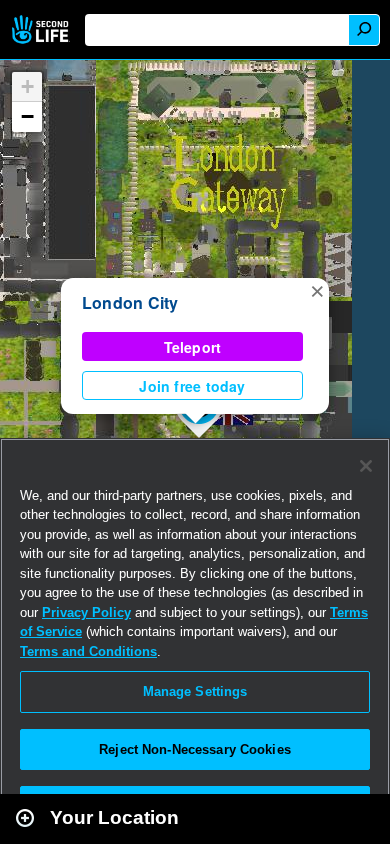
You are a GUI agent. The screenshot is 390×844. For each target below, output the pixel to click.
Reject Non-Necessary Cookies (195, 749)
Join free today (192, 386)
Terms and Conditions (88, 651)
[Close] (366, 466)
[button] (317, 290)
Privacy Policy (86, 612)
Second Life (42, 29)
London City (130, 302)
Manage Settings (195, 691)
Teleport (193, 347)
